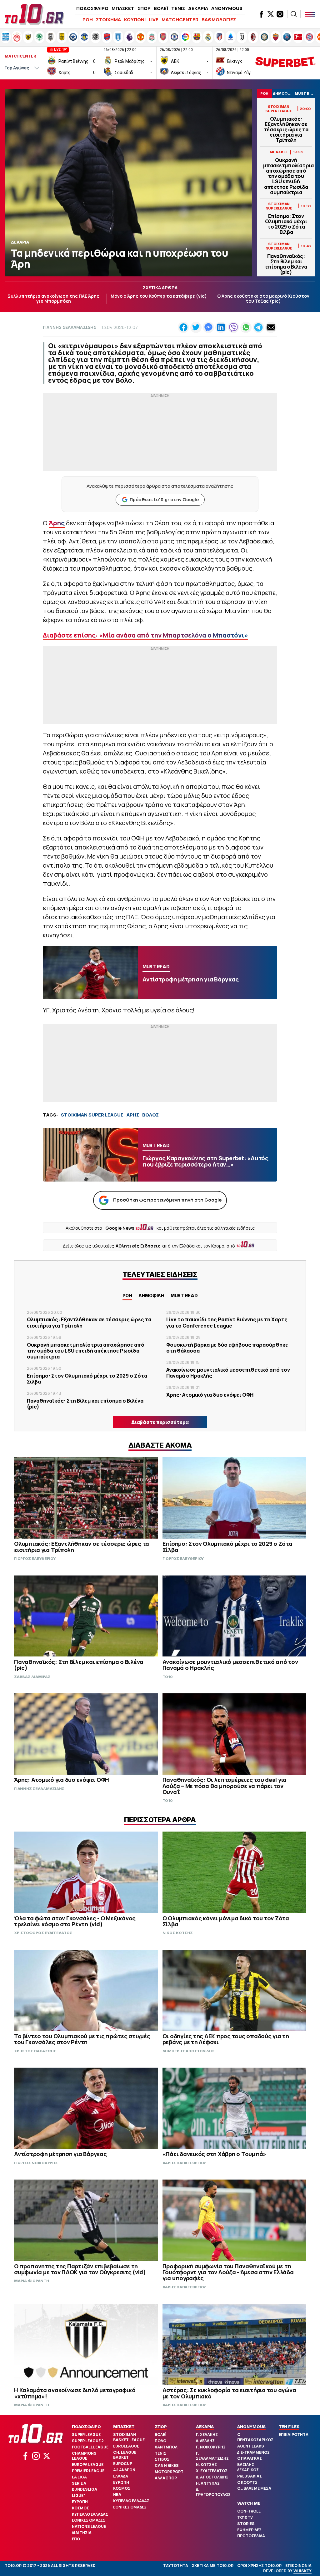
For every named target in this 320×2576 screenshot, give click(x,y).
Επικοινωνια (298, 2566)
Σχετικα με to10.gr (213, 2566)
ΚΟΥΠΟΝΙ (135, 20)
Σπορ (161, 2427)
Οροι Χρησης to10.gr (259, 2566)
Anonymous (251, 2427)
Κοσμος (80, 2508)
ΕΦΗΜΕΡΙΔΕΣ (249, 2530)
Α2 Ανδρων (124, 2470)
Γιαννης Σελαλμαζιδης (70, 327)
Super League (86, 2435)
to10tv (245, 2517)
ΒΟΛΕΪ (161, 8)
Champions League (84, 2456)
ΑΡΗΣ (133, 1115)
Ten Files (289, 2427)
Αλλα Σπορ (166, 2478)
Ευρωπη (80, 2502)
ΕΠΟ (76, 2539)
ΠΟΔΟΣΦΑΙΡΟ (92, 8)
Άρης (57, 523)
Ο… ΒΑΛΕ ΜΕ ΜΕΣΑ (254, 2488)
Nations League (89, 2526)
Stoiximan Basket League (129, 2437)
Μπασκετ (124, 2427)
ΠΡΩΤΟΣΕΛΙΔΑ (251, 2536)
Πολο (160, 2441)
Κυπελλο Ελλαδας (90, 2514)
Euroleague (126, 2446)
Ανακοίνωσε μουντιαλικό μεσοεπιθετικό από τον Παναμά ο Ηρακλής (228, 1373)
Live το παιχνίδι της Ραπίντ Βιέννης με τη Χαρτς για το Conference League (227, 1322)
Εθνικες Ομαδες (89, 2520)
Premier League (88, 2471)
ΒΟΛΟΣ (150, 1115)
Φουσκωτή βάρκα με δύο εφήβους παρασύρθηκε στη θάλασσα (227, 1348)
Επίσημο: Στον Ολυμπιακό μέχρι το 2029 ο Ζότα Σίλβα (286, 224)
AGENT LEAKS (251, 2446)
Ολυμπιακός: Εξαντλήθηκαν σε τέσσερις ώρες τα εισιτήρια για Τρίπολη (286, 130)
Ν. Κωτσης (206, 2465)
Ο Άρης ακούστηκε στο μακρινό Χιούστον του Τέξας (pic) (263, 299)
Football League (90, 2447)
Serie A (79, 2483)
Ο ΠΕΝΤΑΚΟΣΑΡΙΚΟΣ (255, 2437)
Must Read (184, 1296)
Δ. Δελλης (205, 2441)
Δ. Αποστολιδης (212, 2477)
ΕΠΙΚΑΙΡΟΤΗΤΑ (294, 2435)
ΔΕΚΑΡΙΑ (198, 8)
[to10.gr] (34, 14)
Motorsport (169, 2472)
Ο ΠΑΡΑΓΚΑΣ (250, 2458)
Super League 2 (88, 2441)
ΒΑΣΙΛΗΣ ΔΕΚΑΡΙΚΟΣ (248, 2467)
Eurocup (123, 2464)
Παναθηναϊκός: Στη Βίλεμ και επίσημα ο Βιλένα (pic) (286, 264)
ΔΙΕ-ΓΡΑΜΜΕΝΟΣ (253, 2452)
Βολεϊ (160, 2435)
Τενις (160, 2453)
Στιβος (162, 2459)
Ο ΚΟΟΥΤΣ (247, 2482)
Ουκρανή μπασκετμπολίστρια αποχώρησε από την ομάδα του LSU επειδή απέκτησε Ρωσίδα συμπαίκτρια (286, 176)
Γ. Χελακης (207, 2435)
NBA (117, 2495)
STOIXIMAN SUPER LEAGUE (92, 1115)
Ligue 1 (79, 2495)
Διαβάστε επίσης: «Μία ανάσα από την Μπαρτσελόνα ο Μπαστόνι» (145, 635)
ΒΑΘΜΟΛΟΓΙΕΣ (219, 20)
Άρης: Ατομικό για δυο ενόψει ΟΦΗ (210, 1395)
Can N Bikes (167, 2465)
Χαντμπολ (166, 2447)
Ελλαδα (121, 2476)
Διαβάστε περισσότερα (160, 1422)
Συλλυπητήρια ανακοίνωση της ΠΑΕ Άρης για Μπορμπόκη (54, 299)
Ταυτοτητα (176, 2566)
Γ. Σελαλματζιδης (212, 2456)
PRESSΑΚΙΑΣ (250, 2476)
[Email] (271, 327)
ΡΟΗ (88, 20)
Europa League (88, 2465)
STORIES (246, 2524)
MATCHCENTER (180, 20)
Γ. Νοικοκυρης (211, 2447)
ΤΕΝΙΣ (178, 8)
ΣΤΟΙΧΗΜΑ (108, 20)
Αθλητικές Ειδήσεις (138, 1246)
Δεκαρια (205, 2427)
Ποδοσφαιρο (86, 2427)
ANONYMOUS (227, 8)
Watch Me (249, 2503)
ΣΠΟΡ (144, 8)
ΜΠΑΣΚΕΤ (123, 8)
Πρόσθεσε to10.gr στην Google (164, 499)
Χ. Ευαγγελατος (212, 2471)
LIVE (154, 20)
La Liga (79, 2477)
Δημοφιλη (151, 1296)
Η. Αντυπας (208, 2483)
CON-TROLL (249, 2511)
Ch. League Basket (125, 2455)
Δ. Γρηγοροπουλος (213, 2492)
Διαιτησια (82, 2533)
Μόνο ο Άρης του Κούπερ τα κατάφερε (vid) (159, 296)
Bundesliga (85, 2489)
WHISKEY (302, 2571)
